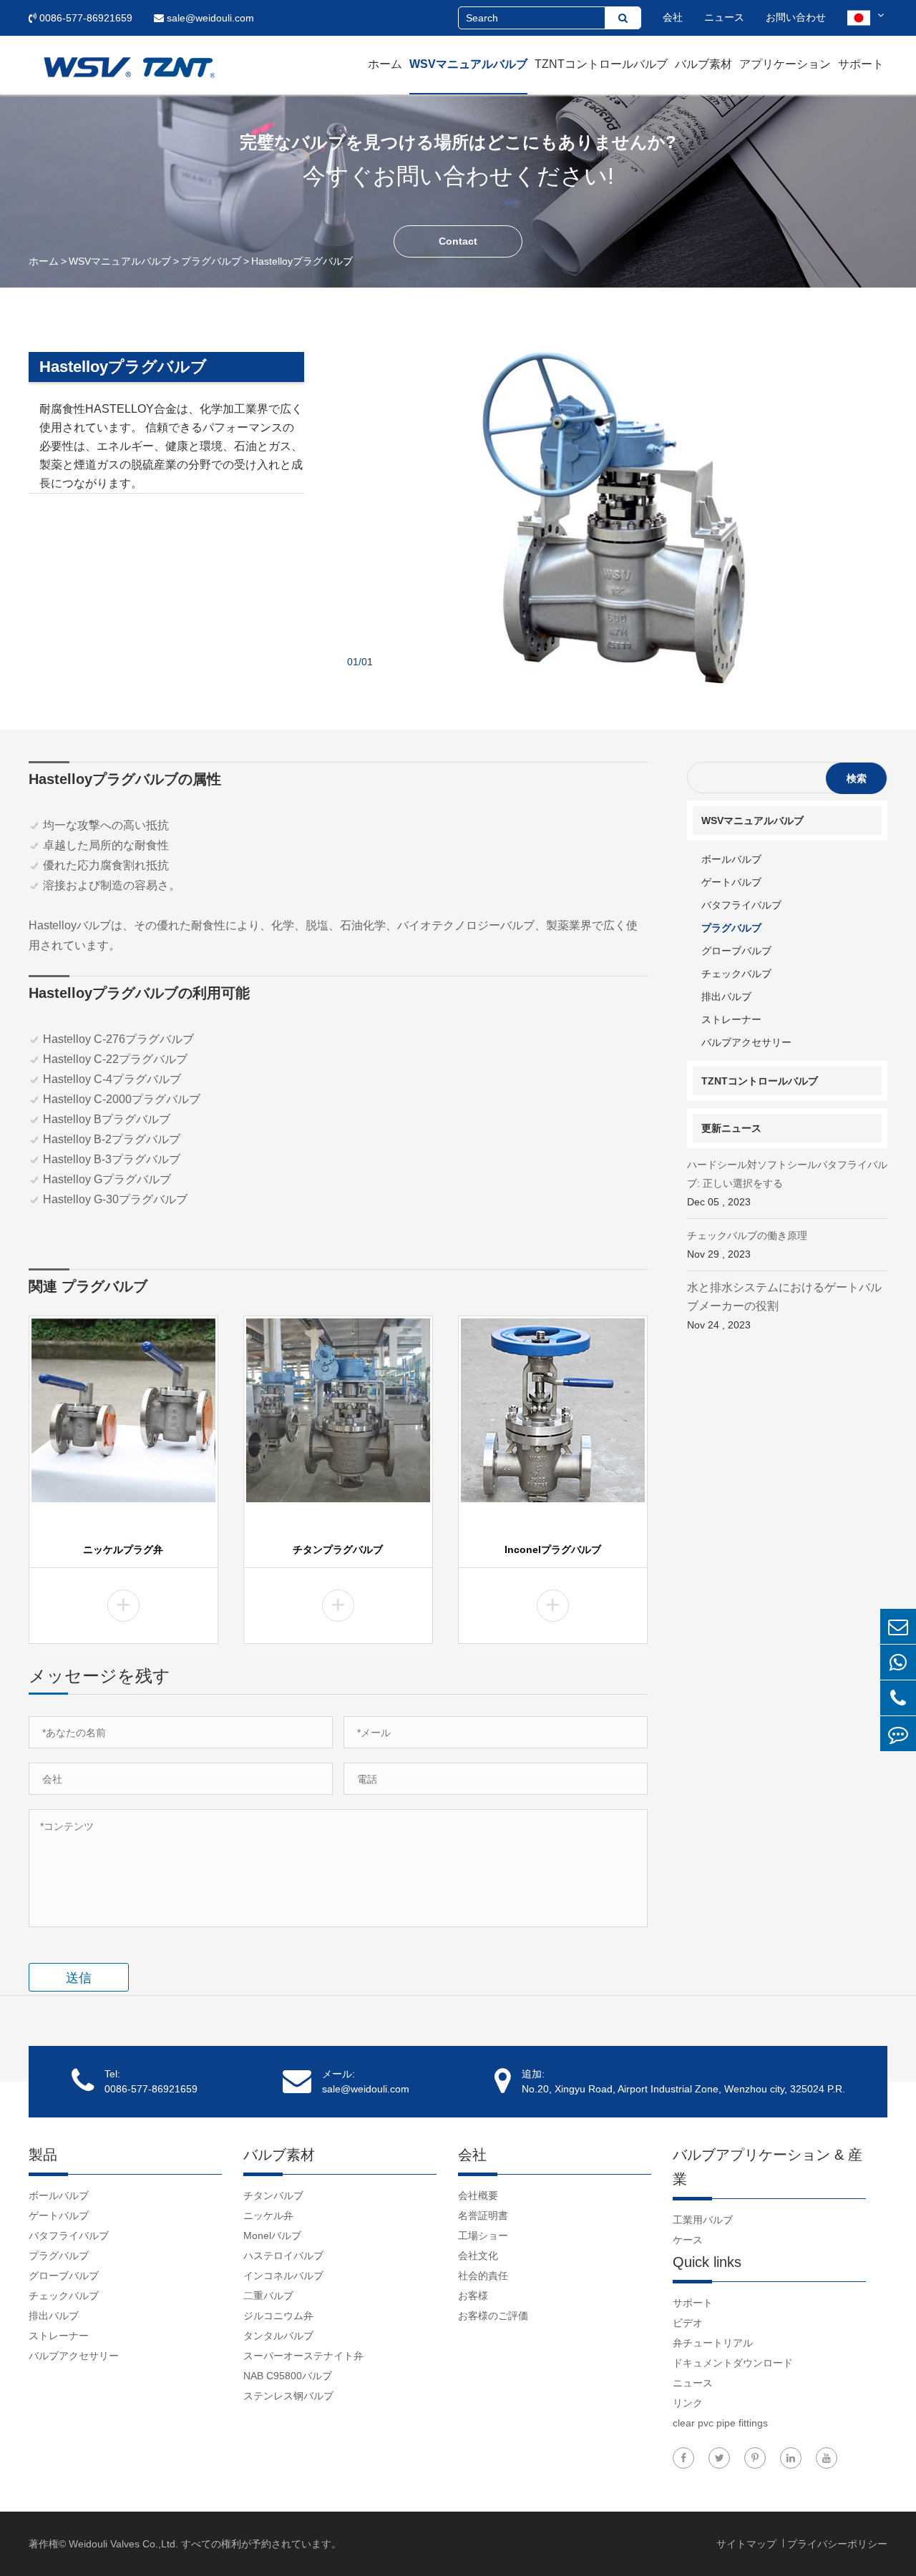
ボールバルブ (731, 859)
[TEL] (898, 1698)
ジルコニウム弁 (278, 2316)
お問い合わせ (796, 17)
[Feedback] (898, 1734)
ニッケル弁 (268, 2215)
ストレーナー (731, 1019)
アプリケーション (785, 64)
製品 (43, 2155)
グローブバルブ (736, 951)
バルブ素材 (703, 64)
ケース (688, 2240)
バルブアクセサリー (746, 1042)
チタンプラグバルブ (338, 1549)
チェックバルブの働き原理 (747, 1245)
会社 (673, 17)
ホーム (385, 64)
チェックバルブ (736, 974)
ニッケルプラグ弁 (123, 1549)
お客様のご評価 (493, 2316)
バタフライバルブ (741, 905)
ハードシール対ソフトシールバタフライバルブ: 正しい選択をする (787, 1183)
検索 (857, 778)
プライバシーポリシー (837, 2544)
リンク (688, 2403)
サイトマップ (748, 2544)
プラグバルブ (211, 261)
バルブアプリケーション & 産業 (768, 2167)
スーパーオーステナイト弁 (303, 2356)
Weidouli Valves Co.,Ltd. (123, 2544)
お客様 (473, 2296)
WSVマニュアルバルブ (468, 64)
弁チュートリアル (713, 2343)
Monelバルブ (272, 2235)
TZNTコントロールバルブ (601, 64)
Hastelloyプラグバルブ (302, 261)
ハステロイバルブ (283, 2256)
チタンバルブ (273, 2195)
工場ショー (483, 2235)
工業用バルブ (703, 2220)
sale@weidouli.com (209, 18)
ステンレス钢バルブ (288, 2396)
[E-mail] (898, 1626)
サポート (861, 64)
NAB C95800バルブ (288, 2376)
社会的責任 (483, 2276)
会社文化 (478, 2256)
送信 (79, 1978)
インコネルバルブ (283, 2276)
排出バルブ (726, 996)
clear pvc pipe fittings (720, 2423)
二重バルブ (268, 2296)
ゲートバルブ (731, 882)
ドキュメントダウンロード (733, 2363)
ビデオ (688, 2323)
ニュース (724, 17)
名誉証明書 (483, 2215)
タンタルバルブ (278, 2336)
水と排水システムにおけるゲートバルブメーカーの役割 (784, 1306)
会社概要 (478, 2195)
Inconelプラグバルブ (553, 1549)
